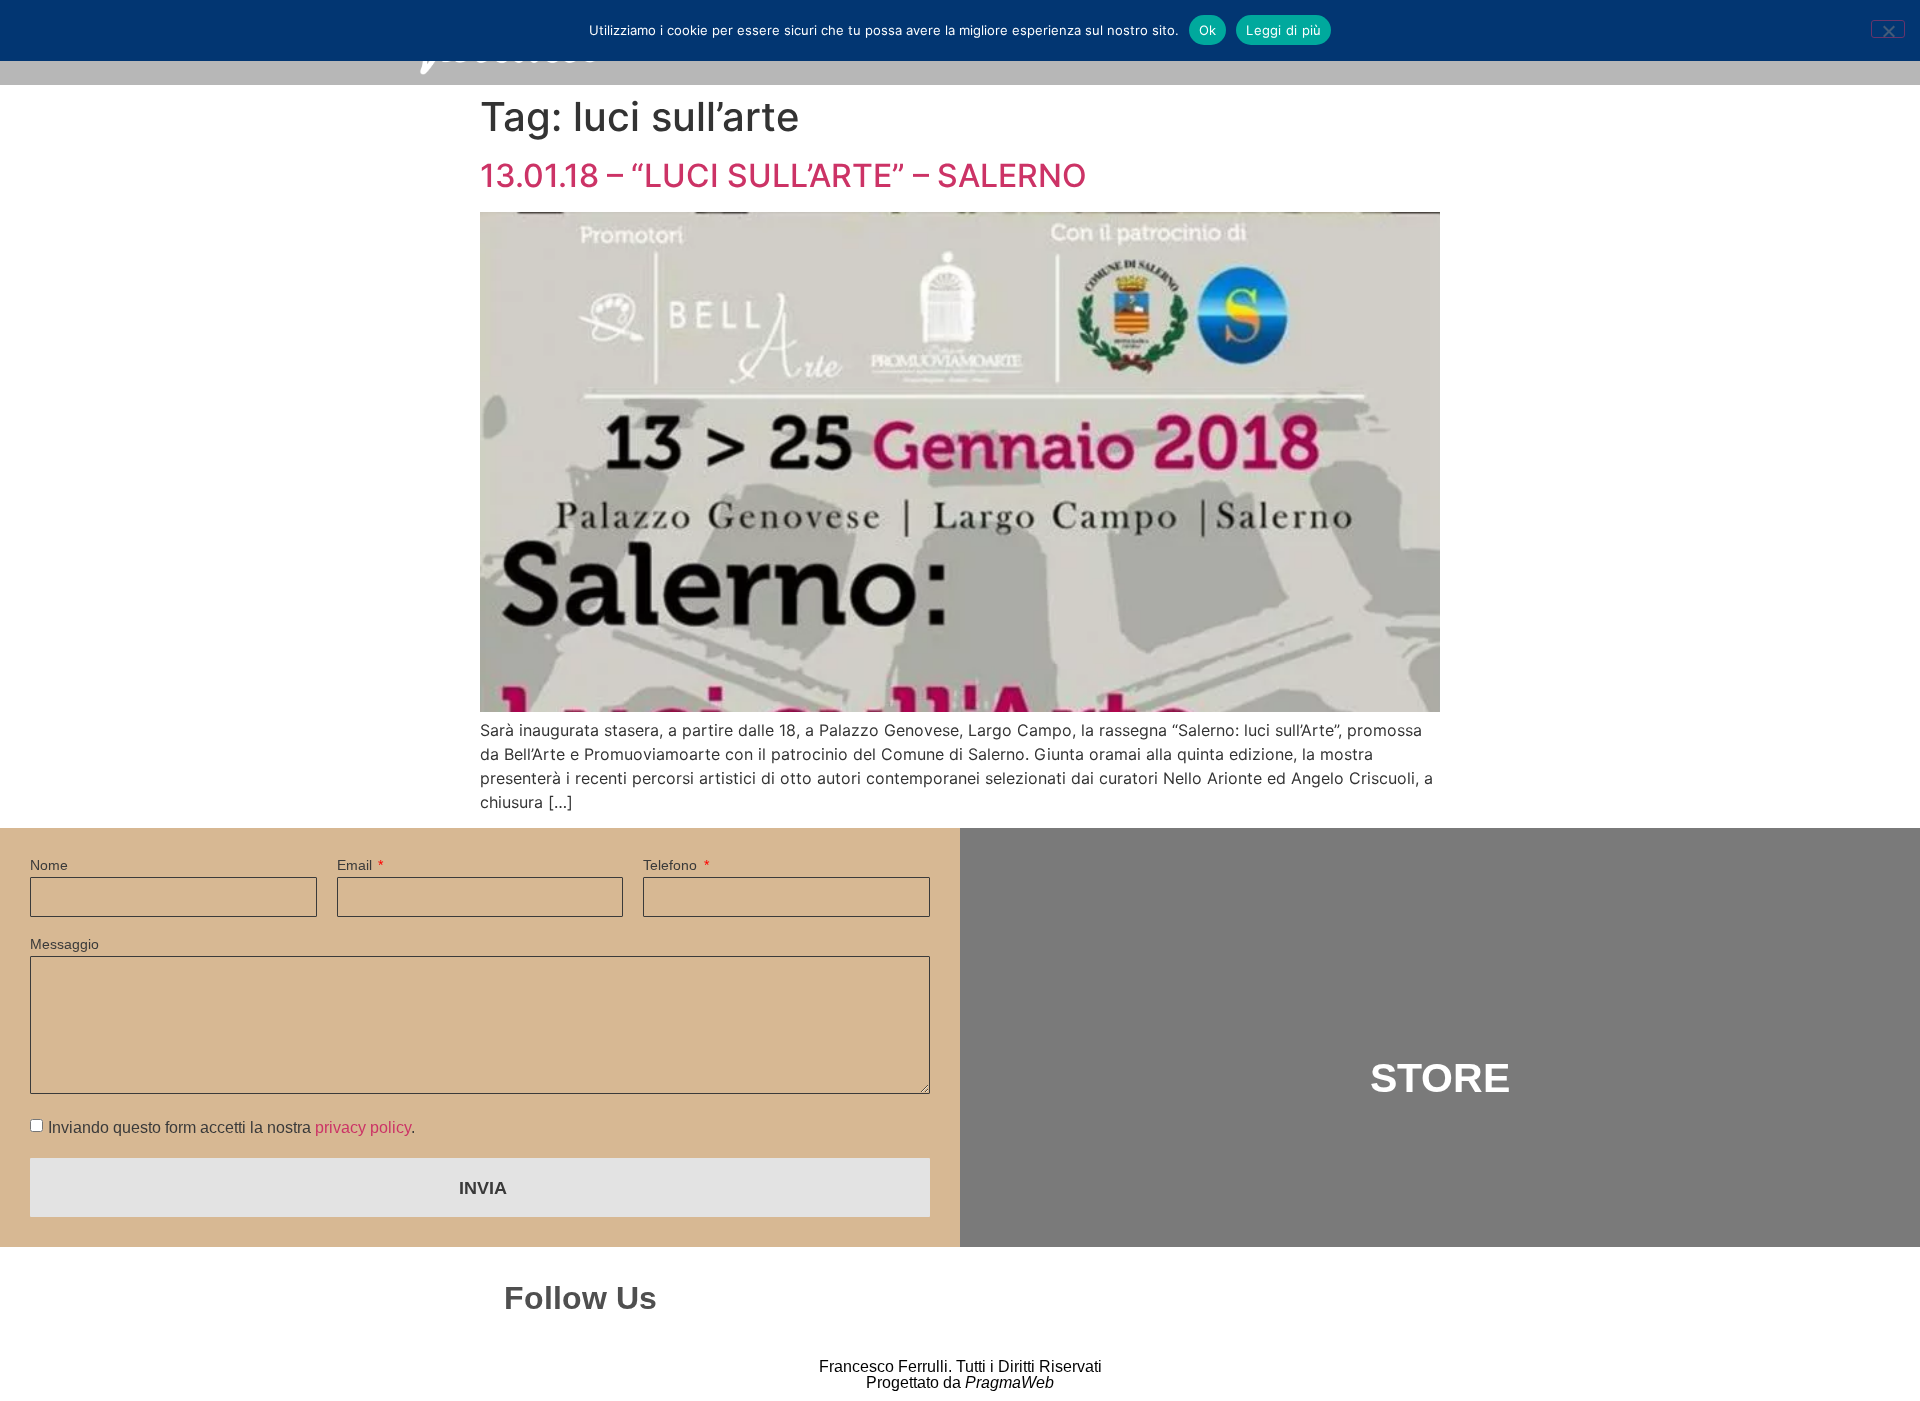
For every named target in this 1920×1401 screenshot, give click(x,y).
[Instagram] (976, 1298)
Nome (49, 865)
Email (356, 865)
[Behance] (1150, 1298)
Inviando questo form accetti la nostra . (231, 1127)
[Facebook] (1063, 1298)
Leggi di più (1283, 30)
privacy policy (363, 1127)
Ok (1208, 30)
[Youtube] (1237, 1298)
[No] (1888, 29)
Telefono (672, 865)
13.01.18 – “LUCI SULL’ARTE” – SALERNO (783, 175)
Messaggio (64, 944)
